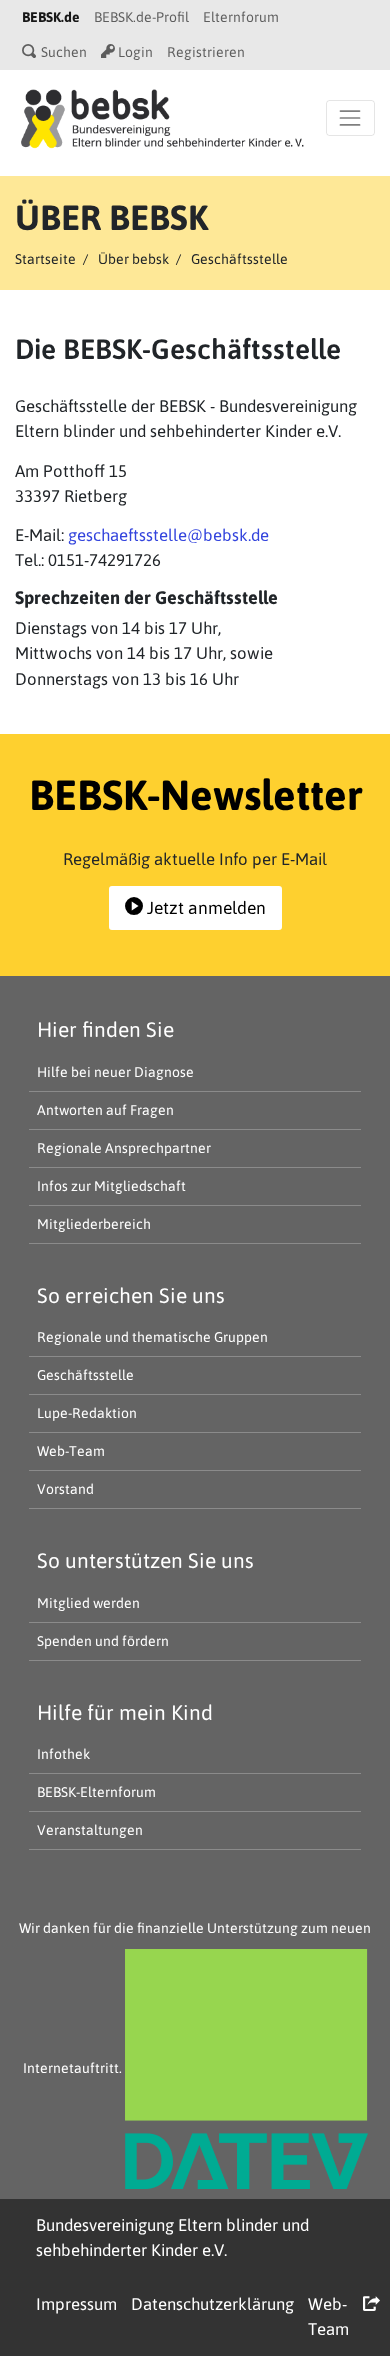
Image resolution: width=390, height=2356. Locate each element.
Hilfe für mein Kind (125, 1712)
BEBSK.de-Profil (141, 17)
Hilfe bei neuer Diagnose (115, 1072)
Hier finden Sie (105, 1029)
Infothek (63, 1754)
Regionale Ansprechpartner (124, 1148)
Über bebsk (133, 259)
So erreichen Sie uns (131, 1295)
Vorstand (65, 1489)
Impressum (76, 2304)
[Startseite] (162, 117)
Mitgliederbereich (94, 1224)
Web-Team (71, 1451)
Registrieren (206, 52)
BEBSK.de (51, 17)
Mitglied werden (88, 1603)
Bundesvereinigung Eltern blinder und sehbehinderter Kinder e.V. (172, 2237)
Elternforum (241, 17)
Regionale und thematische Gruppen (152, 1337)
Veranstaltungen (90, 1830)
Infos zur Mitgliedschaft (111, 1186)
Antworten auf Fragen (105, 1110)
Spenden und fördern (103, 1641)
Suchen (62, 52)
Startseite (45, 259)
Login (134, 52)
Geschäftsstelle (85, 1375)
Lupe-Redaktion (87, 1413)
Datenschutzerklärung (212, 2304)
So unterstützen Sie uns (145, 1560)
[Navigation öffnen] (350, 117)
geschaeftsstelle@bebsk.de (168, 535)
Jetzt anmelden (204, 908)
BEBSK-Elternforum (96, 1792)
